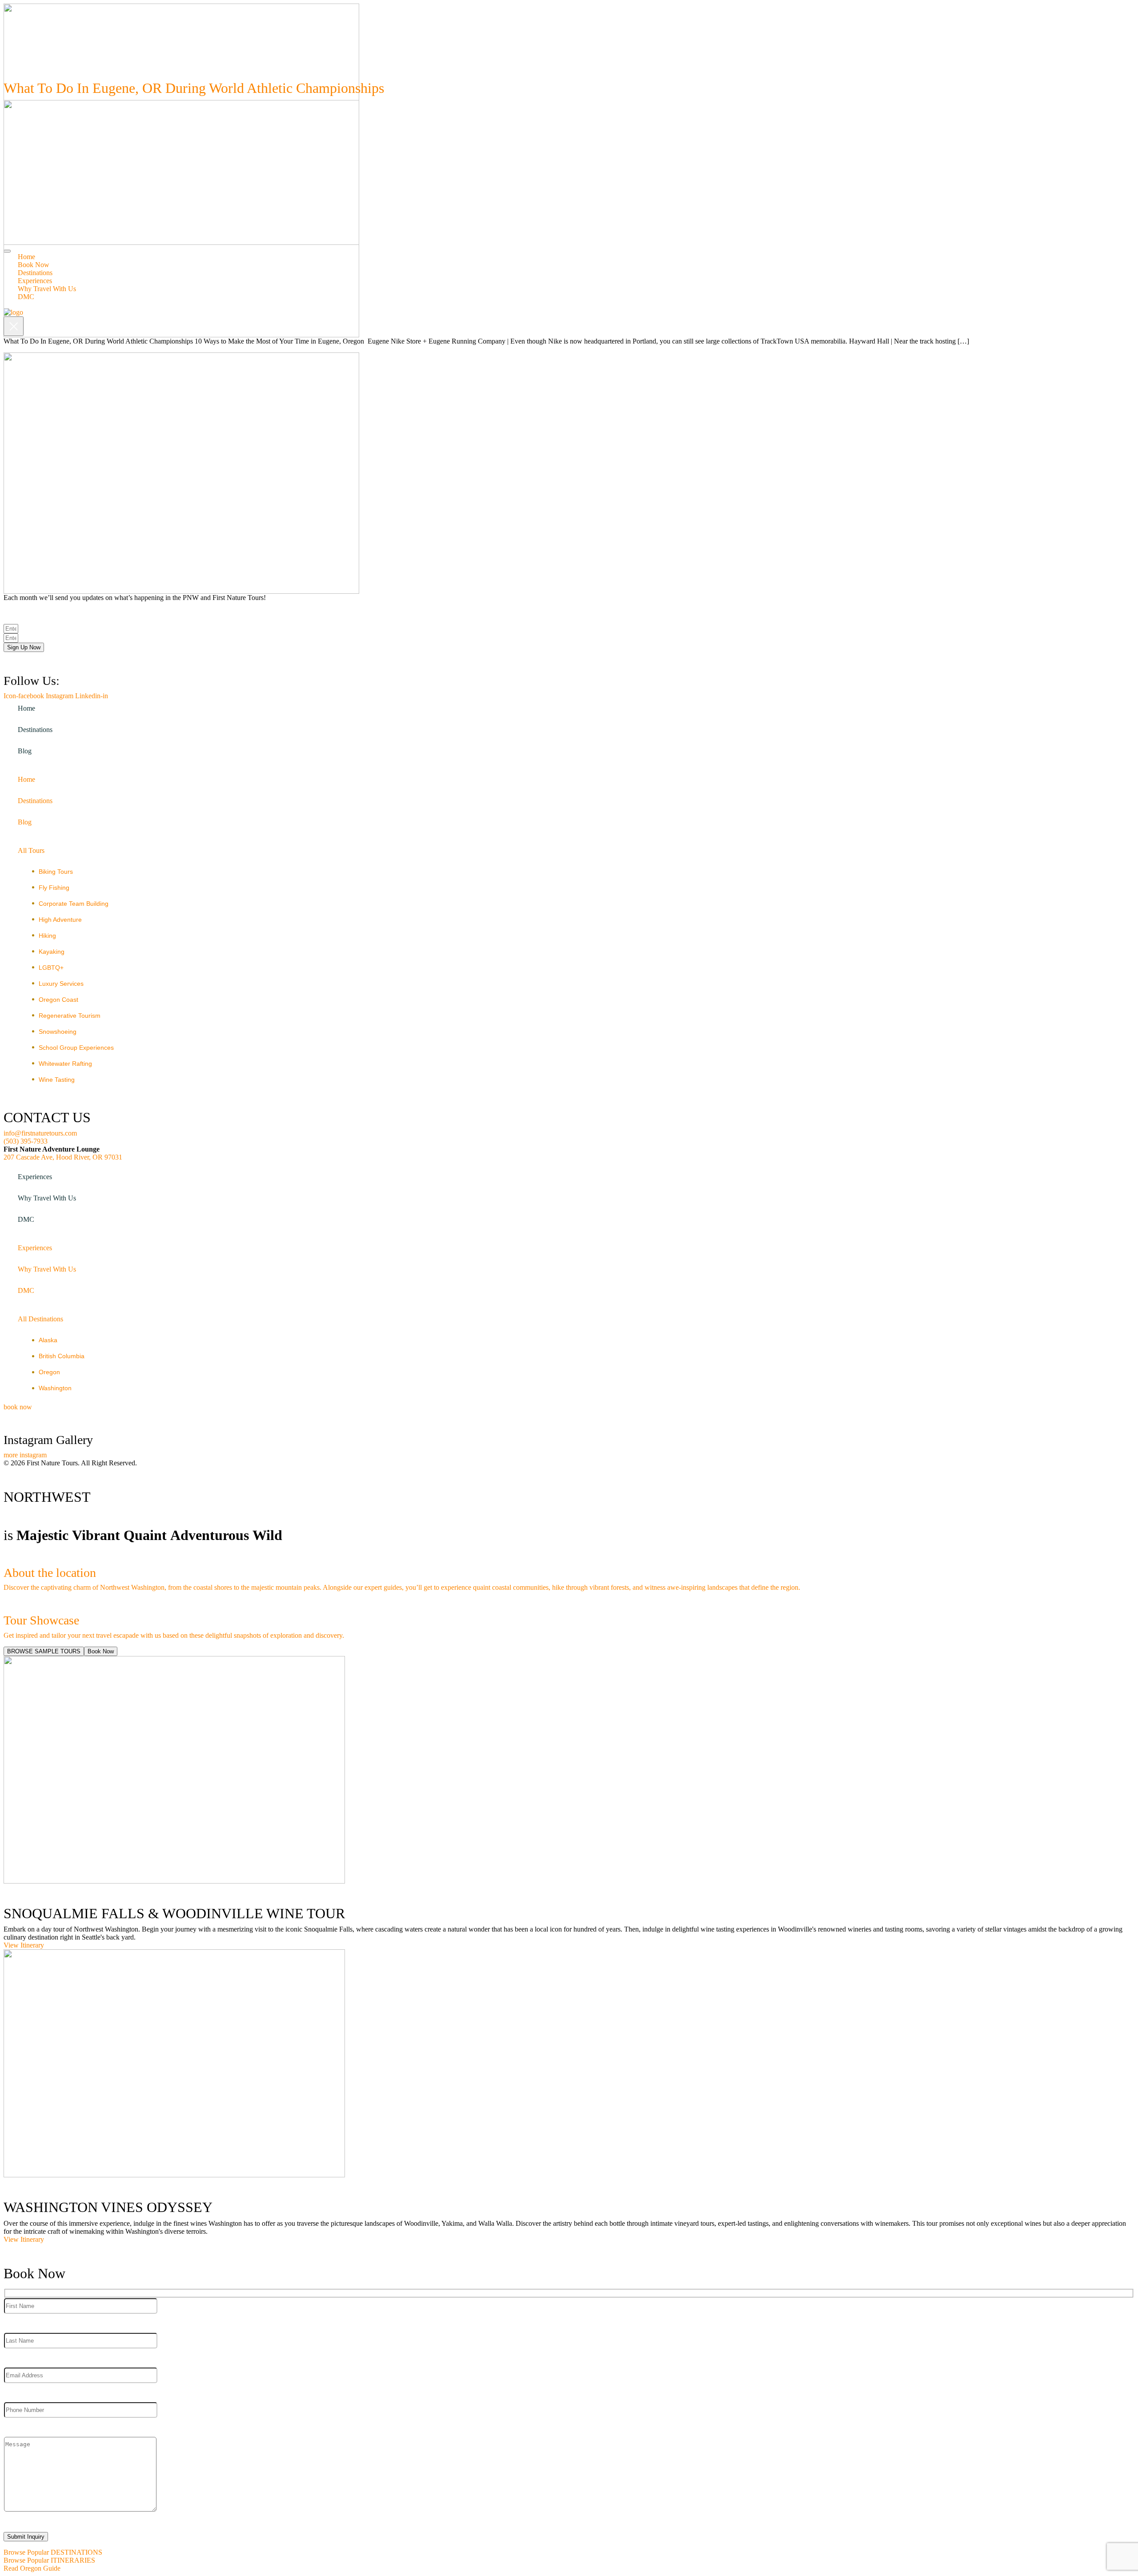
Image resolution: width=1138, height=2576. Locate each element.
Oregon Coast (58, 1000)
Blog (25, 751)
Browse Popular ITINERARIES (49, 2560)
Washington (55, 1388)
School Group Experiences (76, 1048)
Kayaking (52, 952)
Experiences (35, 1177)
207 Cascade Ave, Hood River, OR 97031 (63, 1157)
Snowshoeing (58, 1032)
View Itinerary (24, 1945)
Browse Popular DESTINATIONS (53, 2552)
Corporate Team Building (74, 904)
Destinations (35, 730)
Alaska (48, 1340)
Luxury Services (61, 984)
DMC (26, 1219)
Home (26, 708)
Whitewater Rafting (65, 1064)
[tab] (44, 1651)
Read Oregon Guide (32, 2568)
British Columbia (62, 1356)
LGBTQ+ (51, 968)
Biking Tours (56, 872)
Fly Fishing (54, 888)
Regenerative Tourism (70, 1016)
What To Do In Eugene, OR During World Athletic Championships (194, 88)
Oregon (49, 1372)
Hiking (47, 936)
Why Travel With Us (47, 1198)
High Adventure (60, 920)
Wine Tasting (57, 1080)
